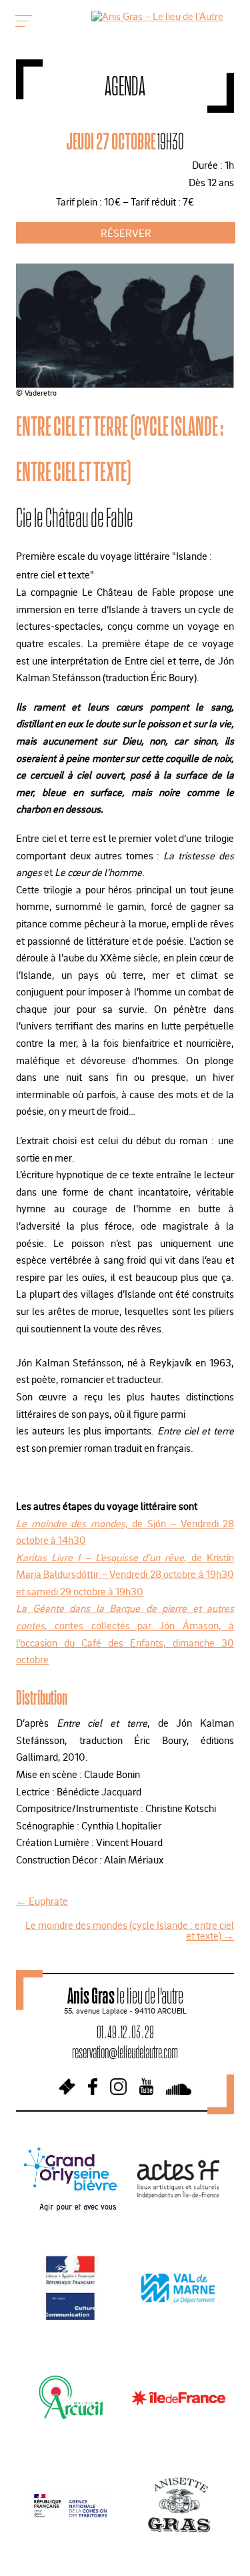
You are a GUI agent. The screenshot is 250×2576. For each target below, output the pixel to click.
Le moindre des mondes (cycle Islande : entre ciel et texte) (130, 1930)
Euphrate (42, 1901)
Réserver (126, 233)
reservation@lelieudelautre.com (125, 2052)
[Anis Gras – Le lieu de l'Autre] (157, 16)
